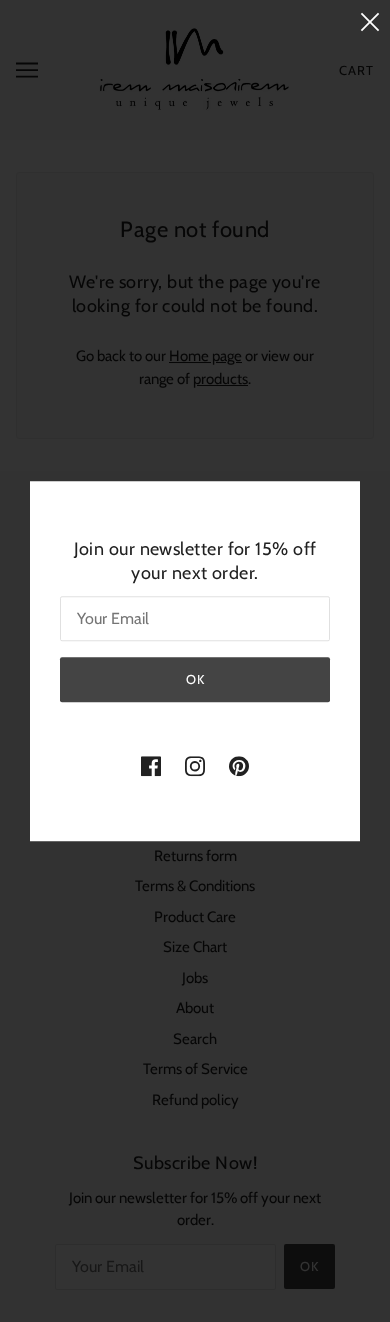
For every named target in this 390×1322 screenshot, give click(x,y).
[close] (370, 21)
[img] (151, 765)
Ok (195, 679)
